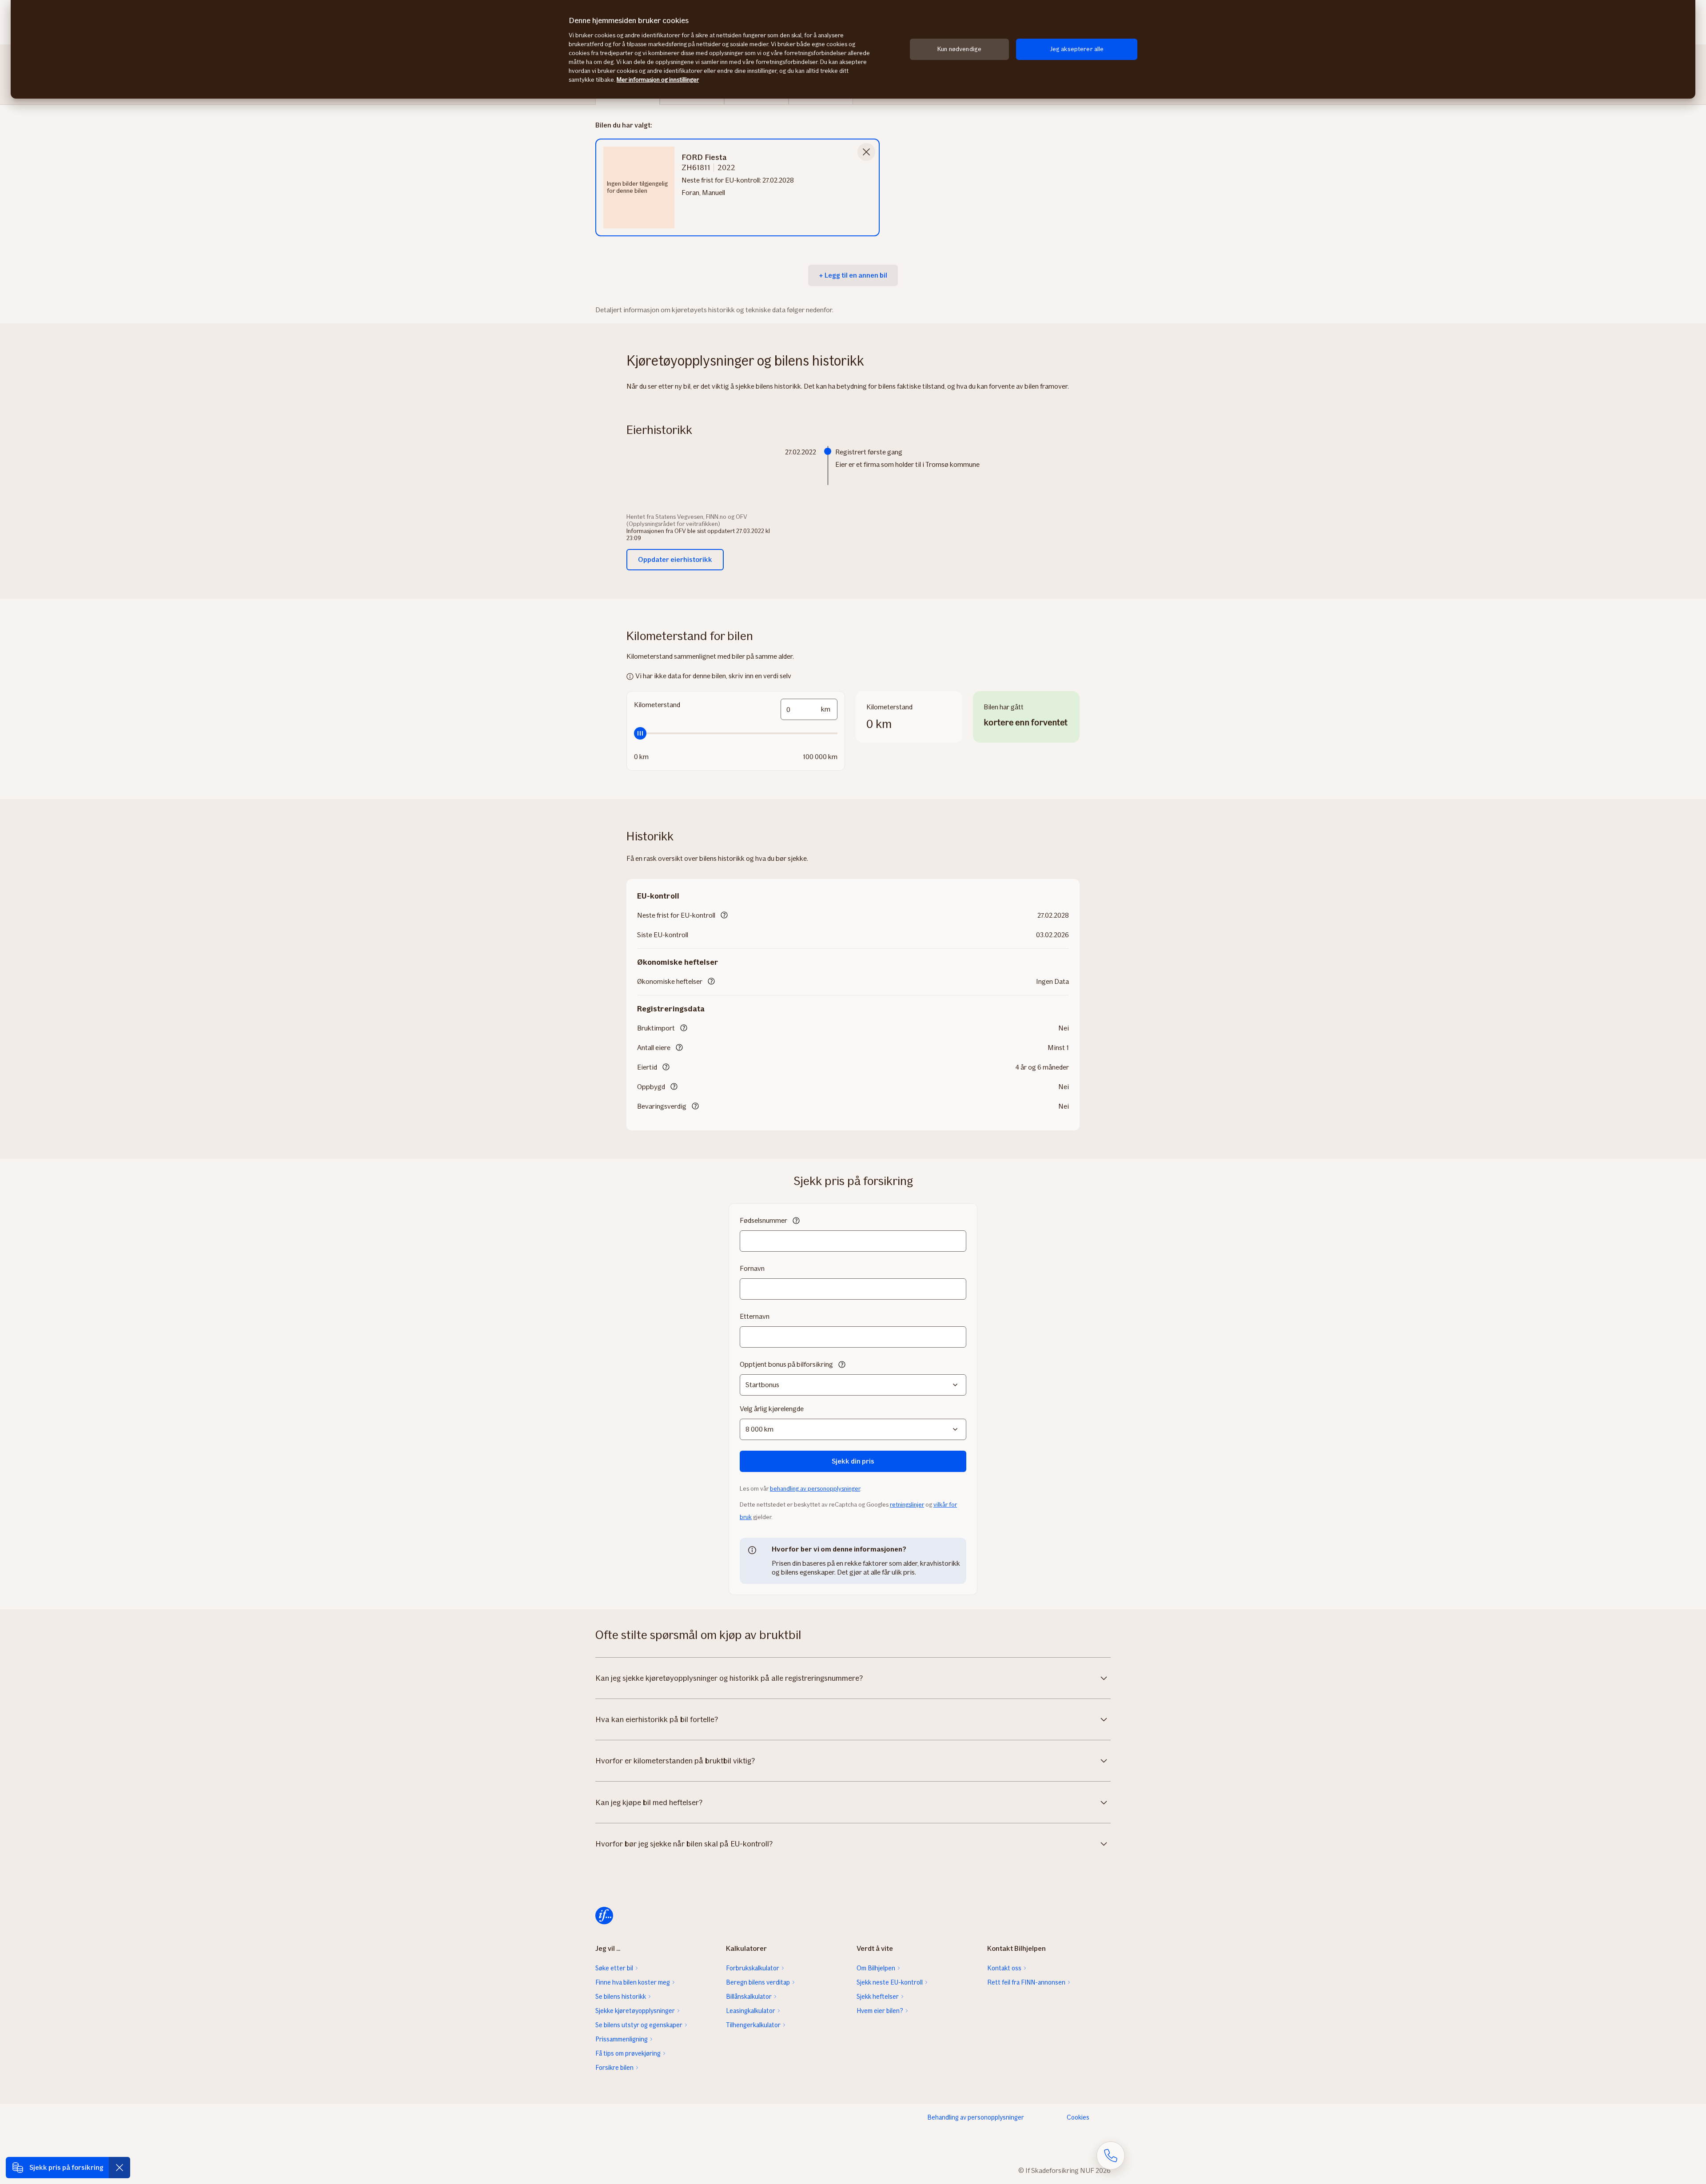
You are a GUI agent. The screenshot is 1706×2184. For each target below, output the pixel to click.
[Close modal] (866, 152)
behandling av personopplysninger (815, 1489)
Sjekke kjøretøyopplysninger (635, 2011)
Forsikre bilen (614, 2068)
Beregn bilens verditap (758, 1982)
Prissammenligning (622, 2039)
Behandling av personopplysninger (976, 2117)
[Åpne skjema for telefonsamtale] (1111, 2156)
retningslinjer (907, 1505)
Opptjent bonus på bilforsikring (786, 1364)
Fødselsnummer (763, 1220)
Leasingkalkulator (751, 2011)
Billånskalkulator (749, 1997)
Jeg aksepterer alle (1077, 49)
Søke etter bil (614, 1968)
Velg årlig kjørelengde (772, 1409)
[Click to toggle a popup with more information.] (724, 916)
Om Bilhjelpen (876, 1968)
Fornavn (752, 1268)
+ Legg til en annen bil (853, 275)
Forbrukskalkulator (753, 1968)
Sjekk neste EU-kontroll (890, 1982)
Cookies (1078, 2117)
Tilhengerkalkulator (753, 2025)
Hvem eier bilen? (880, 2011)
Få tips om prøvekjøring (628, 2053)
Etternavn (755, 1316)
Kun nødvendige (959, 49)
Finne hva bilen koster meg (633, 1982)
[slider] (736, 733)
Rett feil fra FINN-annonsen (1026, 1982)
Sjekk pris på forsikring (66, 2167)
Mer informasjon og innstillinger (658, 80)
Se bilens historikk (621, 1997)
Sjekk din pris (853, 1461)
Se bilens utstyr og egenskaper (639, 2025)
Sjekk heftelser (878, 1997)
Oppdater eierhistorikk (675, 559)
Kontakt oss (1004, 1968)
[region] (853, 49)
